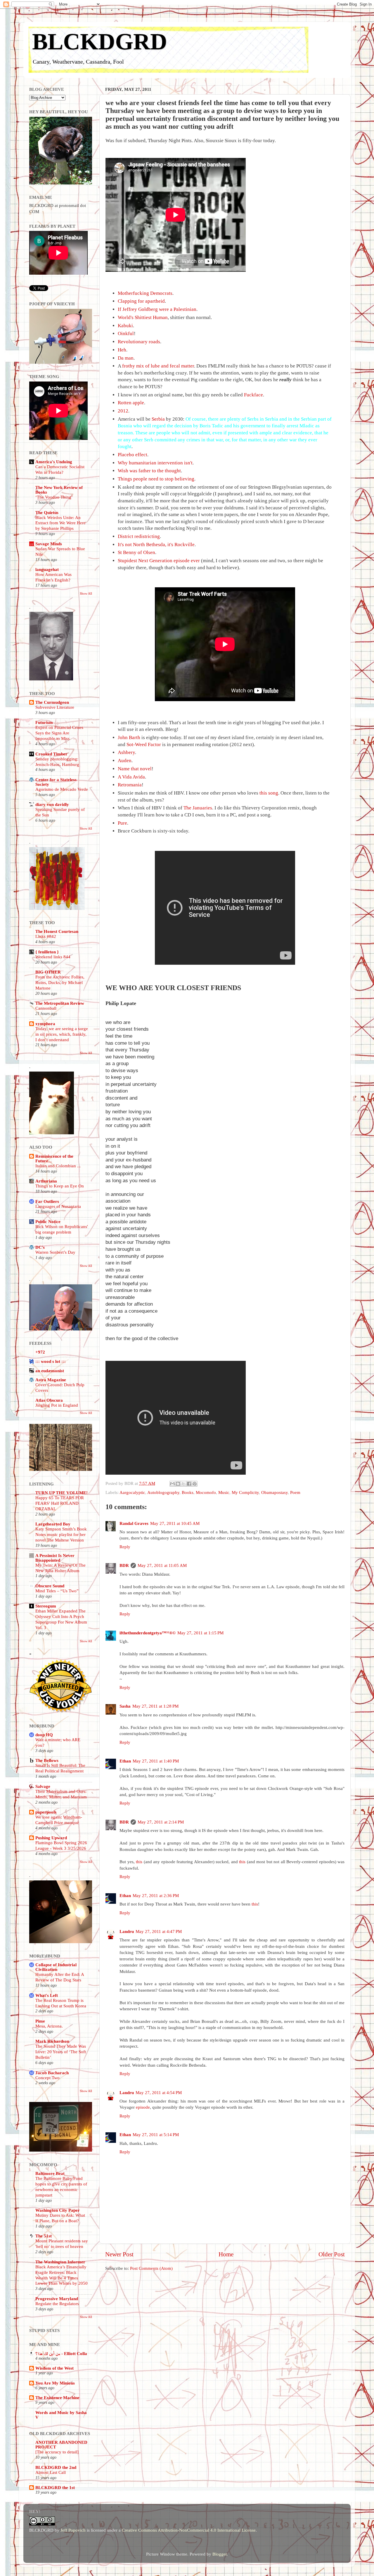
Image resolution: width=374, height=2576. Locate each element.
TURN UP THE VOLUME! (62, 1493)
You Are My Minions (55, 2383)
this (139, 1862)
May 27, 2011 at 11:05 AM (162, 1565)
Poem (295, 1492)
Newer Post (119, 2254)
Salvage (43, 1786)
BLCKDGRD (100, 41)
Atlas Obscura (49, 1400)
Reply (125, 1547)
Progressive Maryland (57, 2299)
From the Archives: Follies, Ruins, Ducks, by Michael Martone (60, 983)
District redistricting (139, 536)
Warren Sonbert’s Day (55, 1252)
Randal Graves (134, 1523)
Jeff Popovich (73, 2530)
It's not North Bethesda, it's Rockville (156, 545)
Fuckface (253, 395)
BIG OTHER (48, 972)
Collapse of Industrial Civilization (56, 1967)
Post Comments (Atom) (151, 2268)
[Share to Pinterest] (195, 1484)
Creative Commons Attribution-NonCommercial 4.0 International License (189, 2530)
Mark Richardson (52, 2041)
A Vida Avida (131, 777)
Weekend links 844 (53, 957)
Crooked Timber (51, 754)
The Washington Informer (60, 2262)
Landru (127, 1931)
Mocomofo (206, 1492)
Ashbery (126, 752)
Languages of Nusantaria (58, 1206)
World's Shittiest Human (143, 317)
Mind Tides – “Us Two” (57, 1591)
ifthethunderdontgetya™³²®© (148, 1633)
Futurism (44, 722)
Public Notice (48, 1221)
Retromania (130, 785)
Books (188, 1492)
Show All (86, 593)
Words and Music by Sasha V (61, 2415)
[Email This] (172, 1484)
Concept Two (47, 2078)
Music (224, 1492)
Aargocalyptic (132, 1492)
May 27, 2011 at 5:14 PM (156, 2135)
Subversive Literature (55, 707)
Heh (122, 350)
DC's (40, 1247)
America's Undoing (54, 462)
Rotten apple (131, 403)
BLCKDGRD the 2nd (56, 2467)
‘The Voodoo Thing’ (54, 497)
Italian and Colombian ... (58, 1166)
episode (143, 2107)
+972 (40, 1352)
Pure (122, 823)
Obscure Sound (50, 1586)
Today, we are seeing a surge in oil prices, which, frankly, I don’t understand (62, 1034)
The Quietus (47, 512)
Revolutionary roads (139, 342)
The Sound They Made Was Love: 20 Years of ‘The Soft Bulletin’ (61, 2052)
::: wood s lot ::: (51, 1361)
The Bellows (47, 1760)
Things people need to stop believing (156, 479)
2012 (123, 411)
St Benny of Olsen (136, 552)
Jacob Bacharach (52, 2073)
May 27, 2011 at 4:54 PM (159, 2092)
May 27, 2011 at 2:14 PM (161, 1822)
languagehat (47, 569)
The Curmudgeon (52, 702)
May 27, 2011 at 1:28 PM (155, 1706)
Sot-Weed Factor (144, 744)
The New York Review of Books (59, 490)
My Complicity (245, 1492)
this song (269, 793)
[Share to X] (183, 1484)
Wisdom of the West (54, 2368)
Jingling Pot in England (57, 1405)
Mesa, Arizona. (49, 2026)
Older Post (332, 2254)
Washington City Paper (58, 2210)
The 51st (44, 2236)
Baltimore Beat (50, 2173)
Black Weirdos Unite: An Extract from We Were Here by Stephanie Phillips (60, 523)
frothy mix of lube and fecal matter (158, 366)
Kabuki (125, 326)
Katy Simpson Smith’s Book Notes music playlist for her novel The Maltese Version (61, 1535)
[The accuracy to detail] (57, 2452)
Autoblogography (163, 1492)
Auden (125, 761)
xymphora (45, 1024)
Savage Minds (49, 544)
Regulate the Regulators (57, 2304)
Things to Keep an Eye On (60, 1186)
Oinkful (126, 333)
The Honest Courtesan (57, 931)
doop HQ (44, 1735)
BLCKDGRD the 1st (55, 2487)
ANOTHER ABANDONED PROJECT (61, 2444)
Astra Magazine (51, 1380)
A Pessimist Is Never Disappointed (55, 1558)
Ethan (125, 1761)
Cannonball (46, 1008)
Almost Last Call (51, 2472)
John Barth (129, 737)
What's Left (47, 1995)
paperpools (46, 1812)
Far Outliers (47, 1201)
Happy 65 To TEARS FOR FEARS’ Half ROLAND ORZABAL (60, 1503)
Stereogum (46, 1606)
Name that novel (135, 769)
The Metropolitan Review (60, 1003)
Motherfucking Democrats (145, 293)
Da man (126, 358)
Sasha (125, 1706)
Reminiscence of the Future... (54, 1158)
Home (226, 2254)
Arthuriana (46, 1181)
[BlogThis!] (178, 1484)
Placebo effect (133, 455)
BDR (124, 1565)
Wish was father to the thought (149, 471)
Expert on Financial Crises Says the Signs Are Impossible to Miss (59, 733)
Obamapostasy (275, 1492)
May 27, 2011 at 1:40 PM (156, 1761)
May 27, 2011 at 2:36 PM (156, 1895)
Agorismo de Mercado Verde (62, 789)
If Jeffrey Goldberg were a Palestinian (157, 309)
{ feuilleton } (47, 952)
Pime (40, 2021)
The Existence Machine (57, 2398)
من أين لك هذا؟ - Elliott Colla (61, 2353)
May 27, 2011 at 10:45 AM (175, 1523)
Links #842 (46, 936)
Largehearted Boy (53, 1524)
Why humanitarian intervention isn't (155, 463)
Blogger (220, 2554)
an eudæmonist (50, 1371)
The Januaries (198, 808)
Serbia (158, 419)
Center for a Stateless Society (56, 782)
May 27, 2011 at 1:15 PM (200, 1633)
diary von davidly (52, 804)
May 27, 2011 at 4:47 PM (159, 1931)
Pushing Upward (51, 1838)
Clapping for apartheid (141, 301)
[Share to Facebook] (189, 1484)
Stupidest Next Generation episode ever (159, 561)
